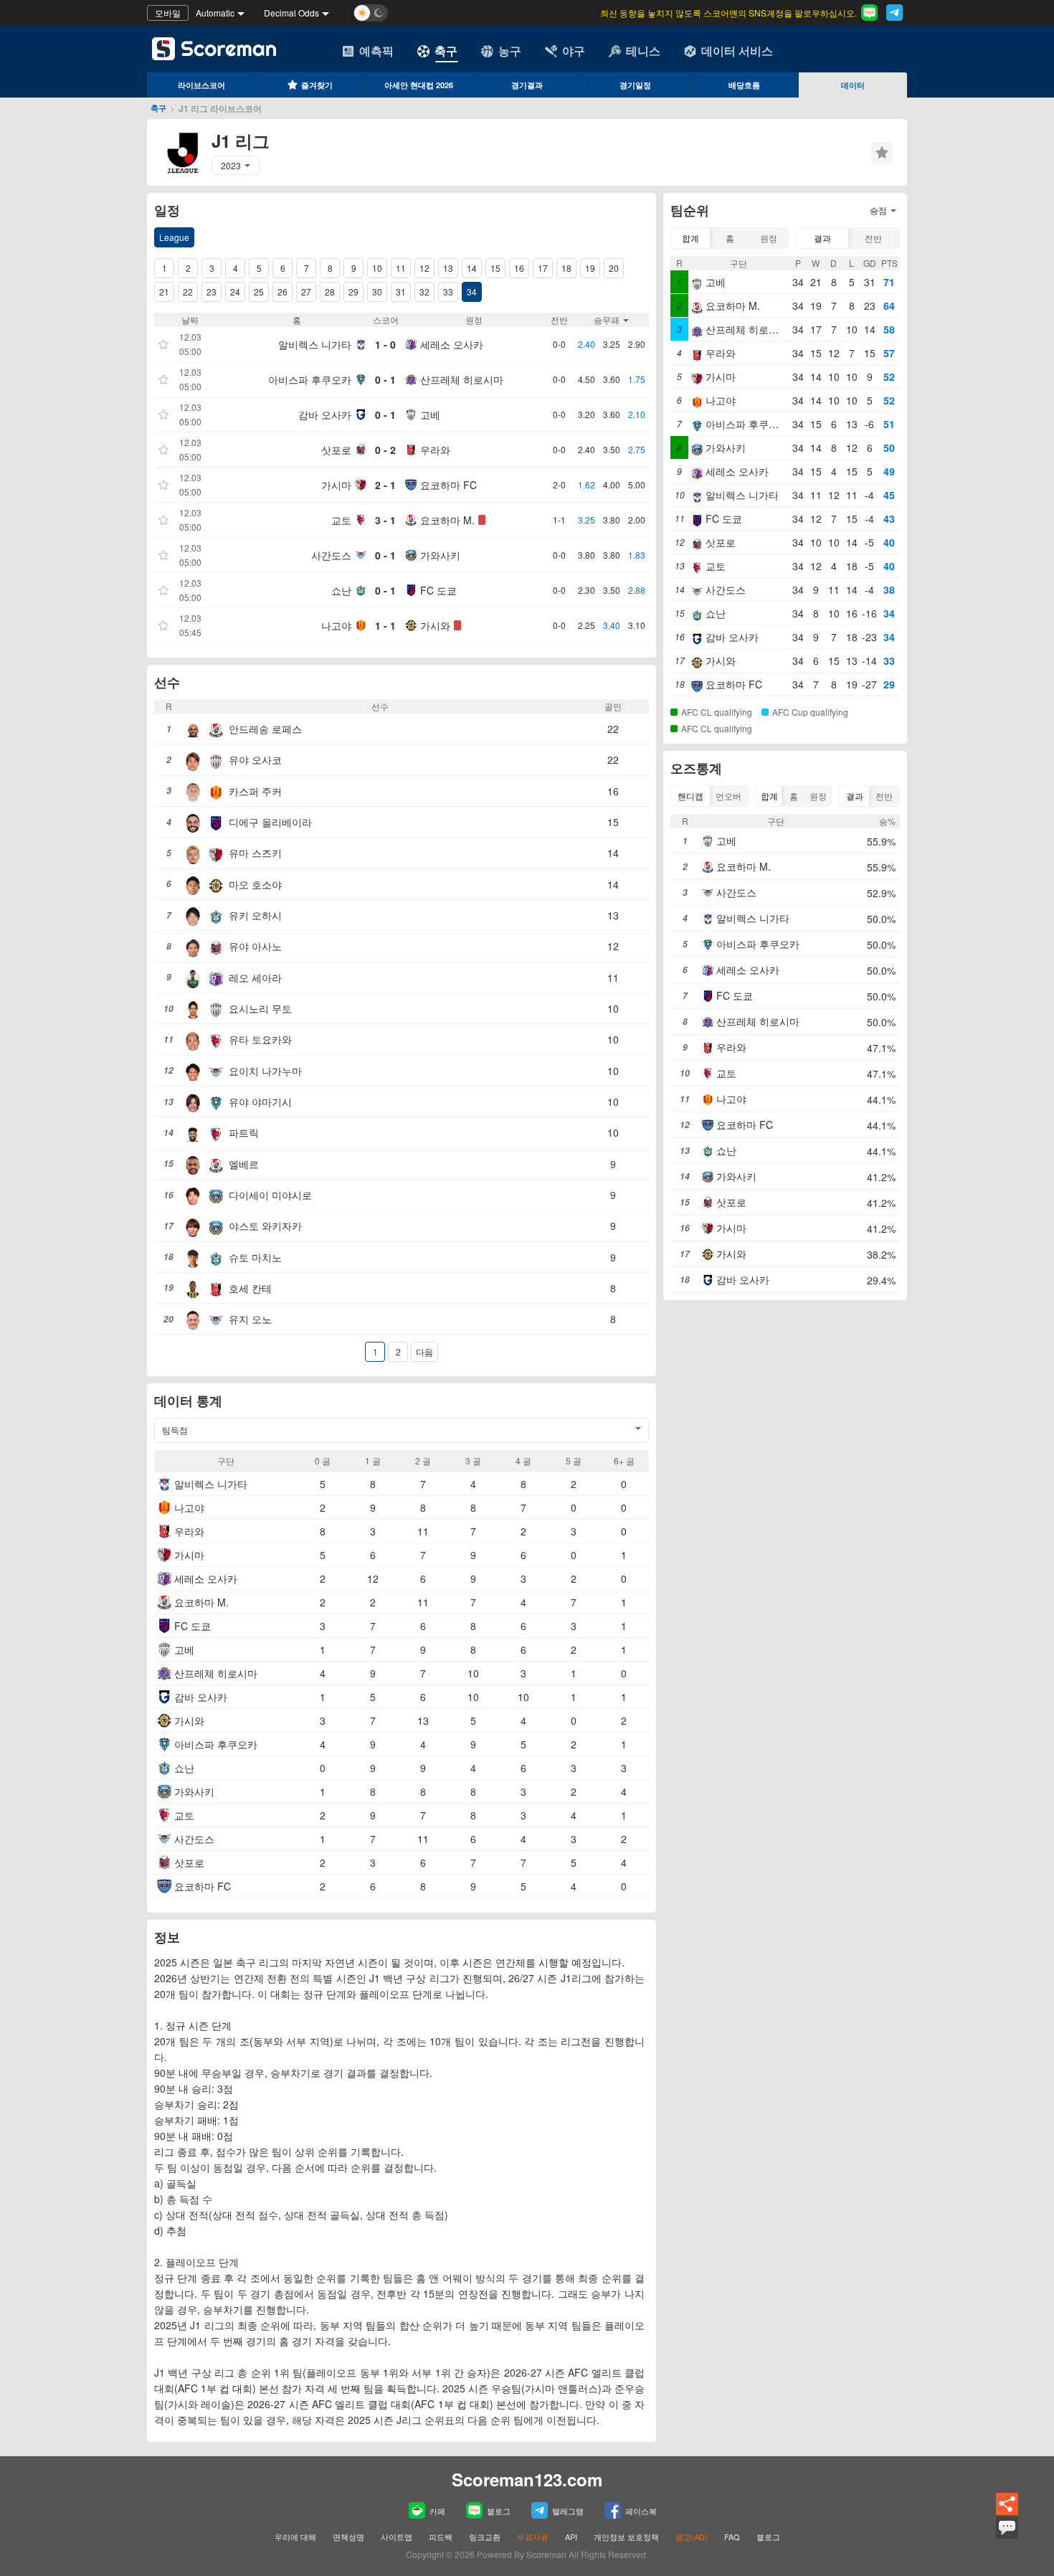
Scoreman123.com (527, 2479)
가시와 (435, 625)
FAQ (732, 2537)
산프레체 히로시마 (462, 379)
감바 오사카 (325, 415)
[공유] (1007, 2513)
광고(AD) (692, 2537)
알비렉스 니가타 (315, 344)
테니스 (643, 51)
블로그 (499, 2511)
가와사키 (440, 555)
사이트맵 (397, 2537)
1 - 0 (385, 344)
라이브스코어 (201, 85)
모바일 (168, 13)
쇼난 (341, 590)
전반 (873, 238)
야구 (574, 51)
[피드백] (1007, 2537)
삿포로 (336, 450)
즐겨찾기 (317, 85)
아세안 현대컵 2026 (419, 85)
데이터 (853, 85)
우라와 (435, 450)
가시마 (336, 485)
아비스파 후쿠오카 (310, 379)
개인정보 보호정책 (626, 2537)
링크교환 (485, 2537)
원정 (769, 238)
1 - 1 (385, 625)
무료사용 (533, 2537)
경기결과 (527, 85)
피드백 (441, 2537)
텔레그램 (568, 2511)
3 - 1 (385, 520)
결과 (822, 238)
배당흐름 (744, 85)
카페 (437, 2511)
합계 (690, 238)
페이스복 (641, 2511)
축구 (446, 51)
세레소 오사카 (452, 344)
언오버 (728, 796)
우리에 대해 (295, 2537)
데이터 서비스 (737, 51)
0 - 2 (385, 450)
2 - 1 (385, 485)
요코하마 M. (447, 520)
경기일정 (635, 85)
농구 (510, 51)
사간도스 (331, 555)
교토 (341, 520)
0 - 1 (385, 379)
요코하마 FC (448, 485)
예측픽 (376, 51)
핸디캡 (690, 796)
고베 (430, 415)
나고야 (336, 625)
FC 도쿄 (438, 590)
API (572, 2537)
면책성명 (348, 2537)
